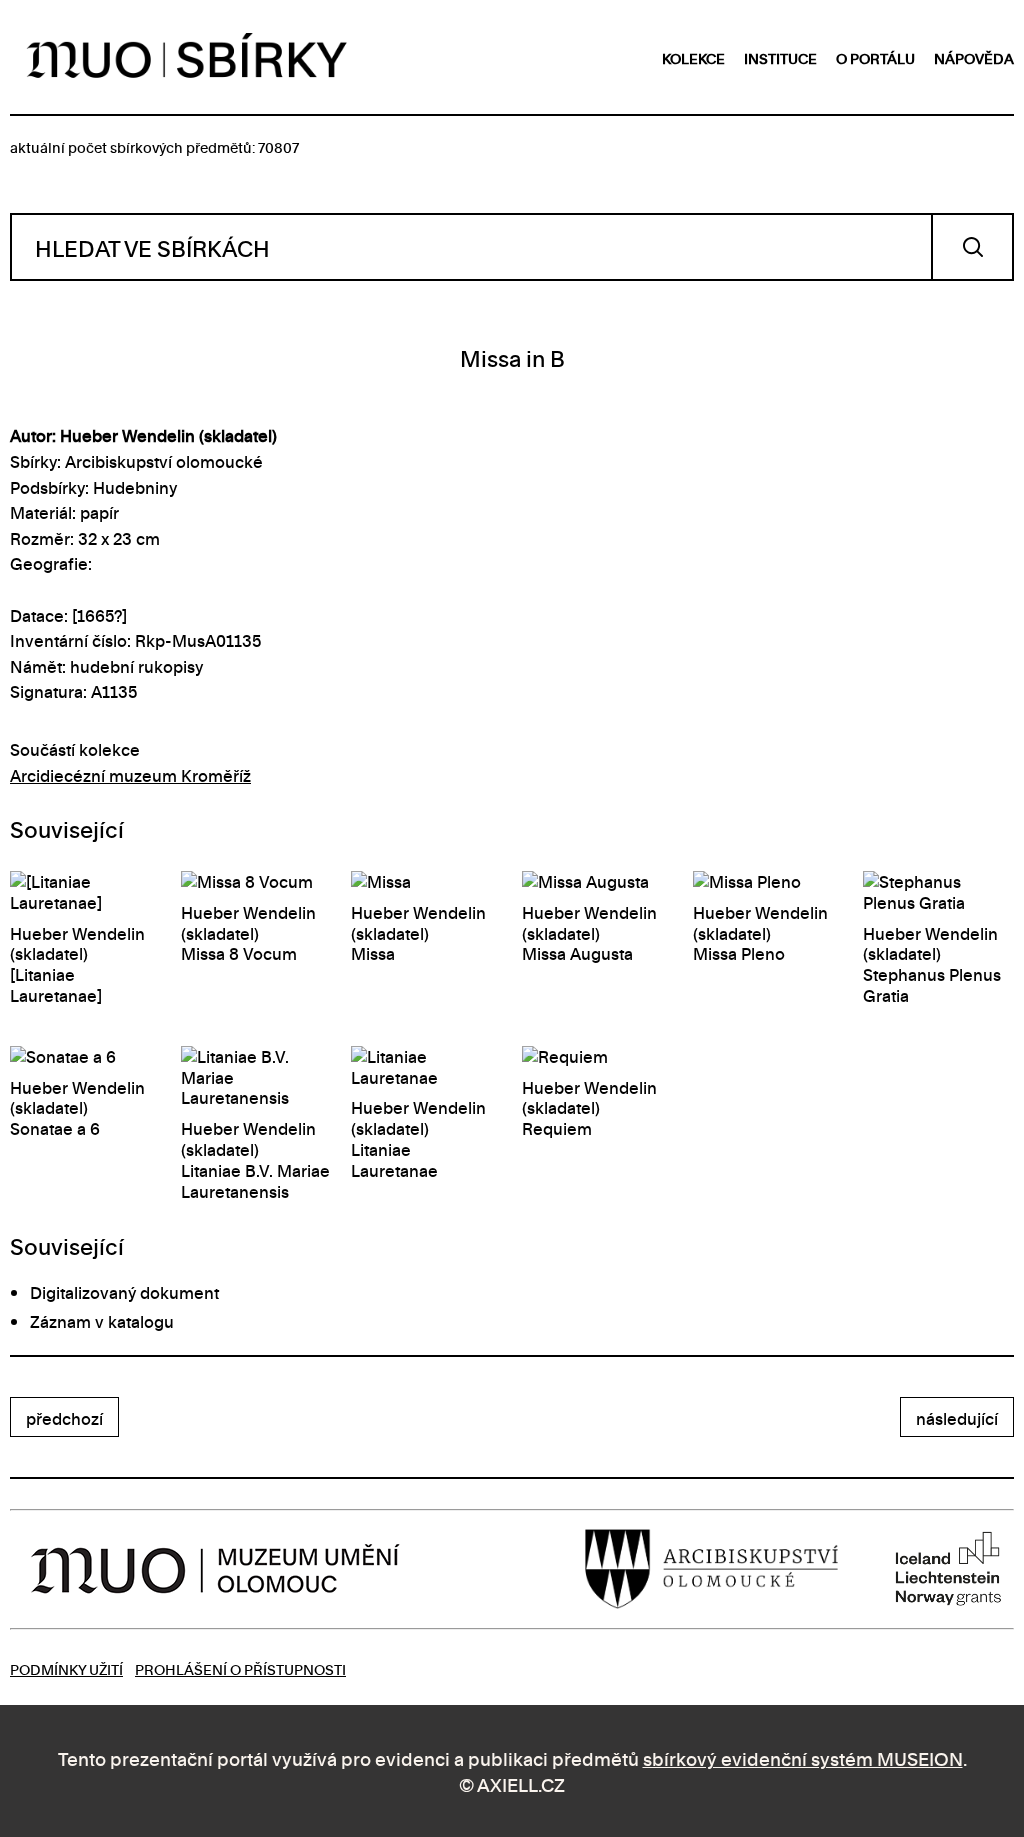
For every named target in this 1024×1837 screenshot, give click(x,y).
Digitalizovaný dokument (124, 1292)
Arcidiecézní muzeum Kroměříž (130, 775)
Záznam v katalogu (102, 1321)
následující (957, 1418)
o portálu (875, 57)
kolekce (693, 57)
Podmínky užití (66, 1668)
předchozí (64, 1418)
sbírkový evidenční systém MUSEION (803, 1757)
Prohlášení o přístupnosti (240, 1668)
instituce (780, 57)
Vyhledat (972, 247)
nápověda (974, 57)
